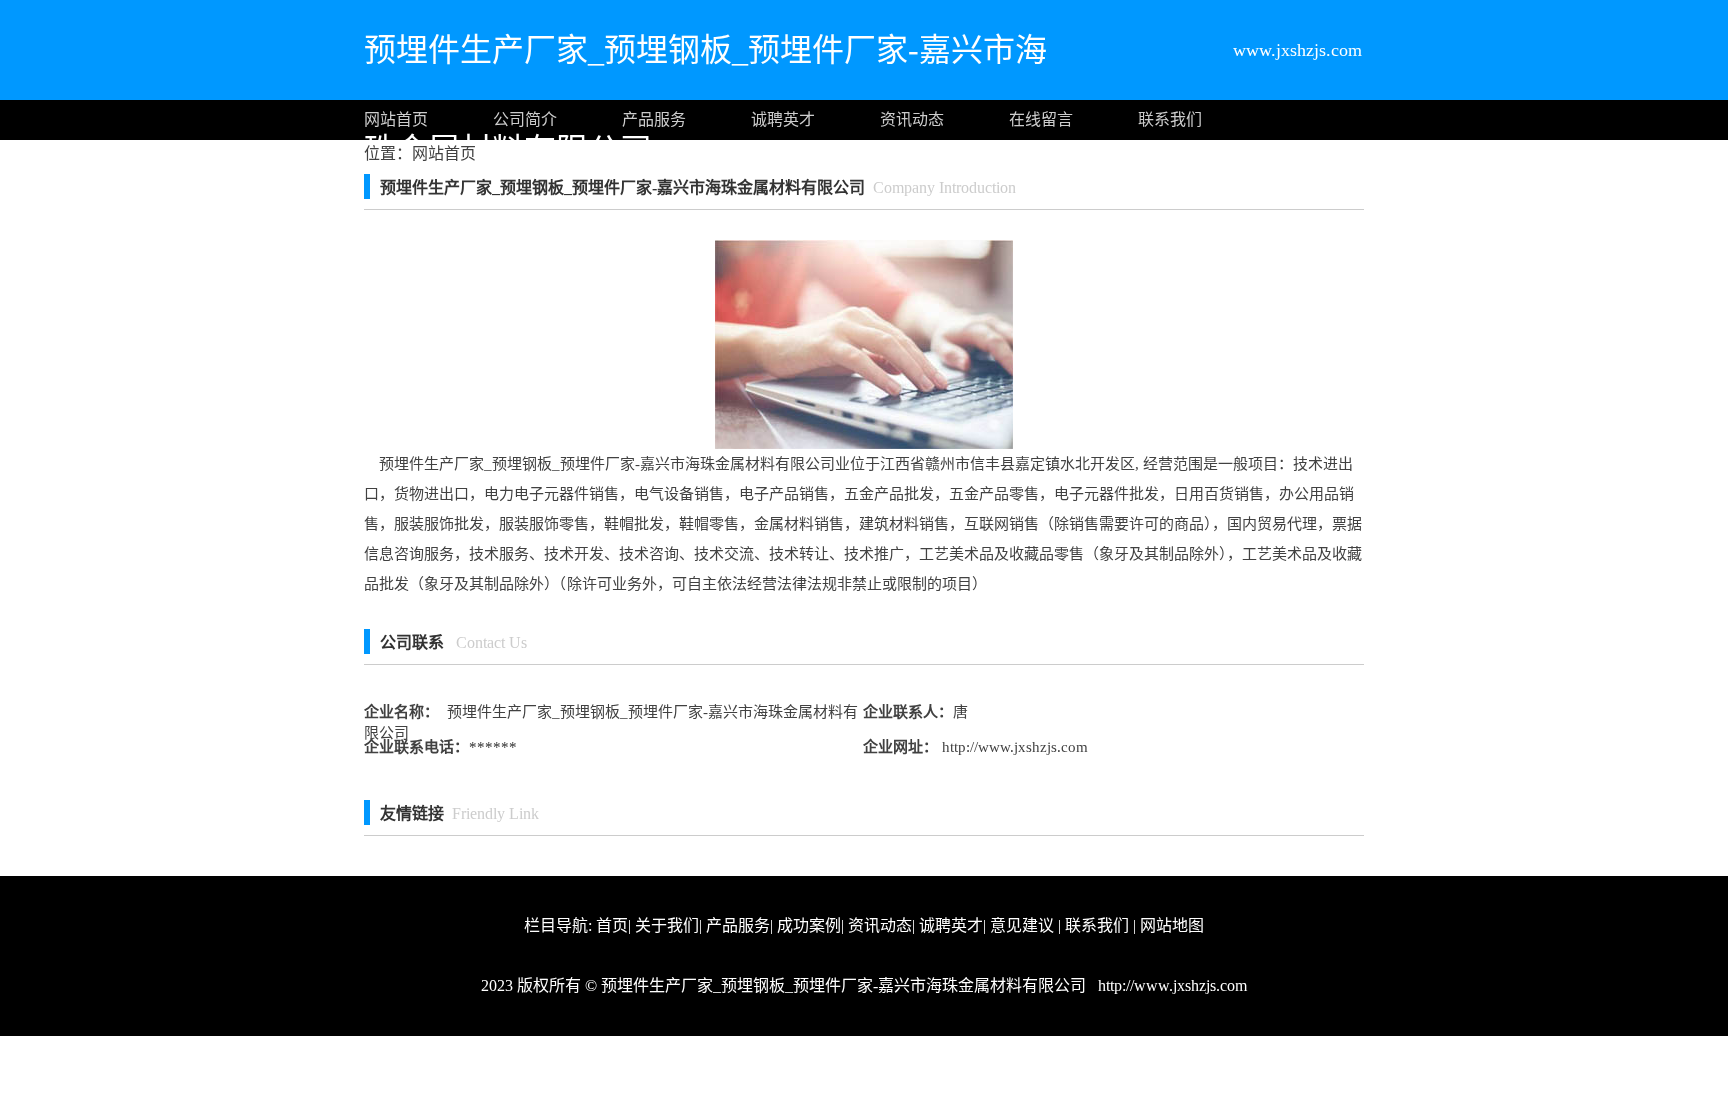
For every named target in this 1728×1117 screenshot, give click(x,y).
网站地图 (1172, 925)
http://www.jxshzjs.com (1013, 747)
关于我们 (667, 925)
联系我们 (1170, 119)
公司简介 (525, 119)
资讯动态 (912, 119)
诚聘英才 (783, 119)
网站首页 (396, 119)
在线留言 (1041, 119)
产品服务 (654, 119)
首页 (612, 925)
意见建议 (1022, 925)
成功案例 (809, 925)
